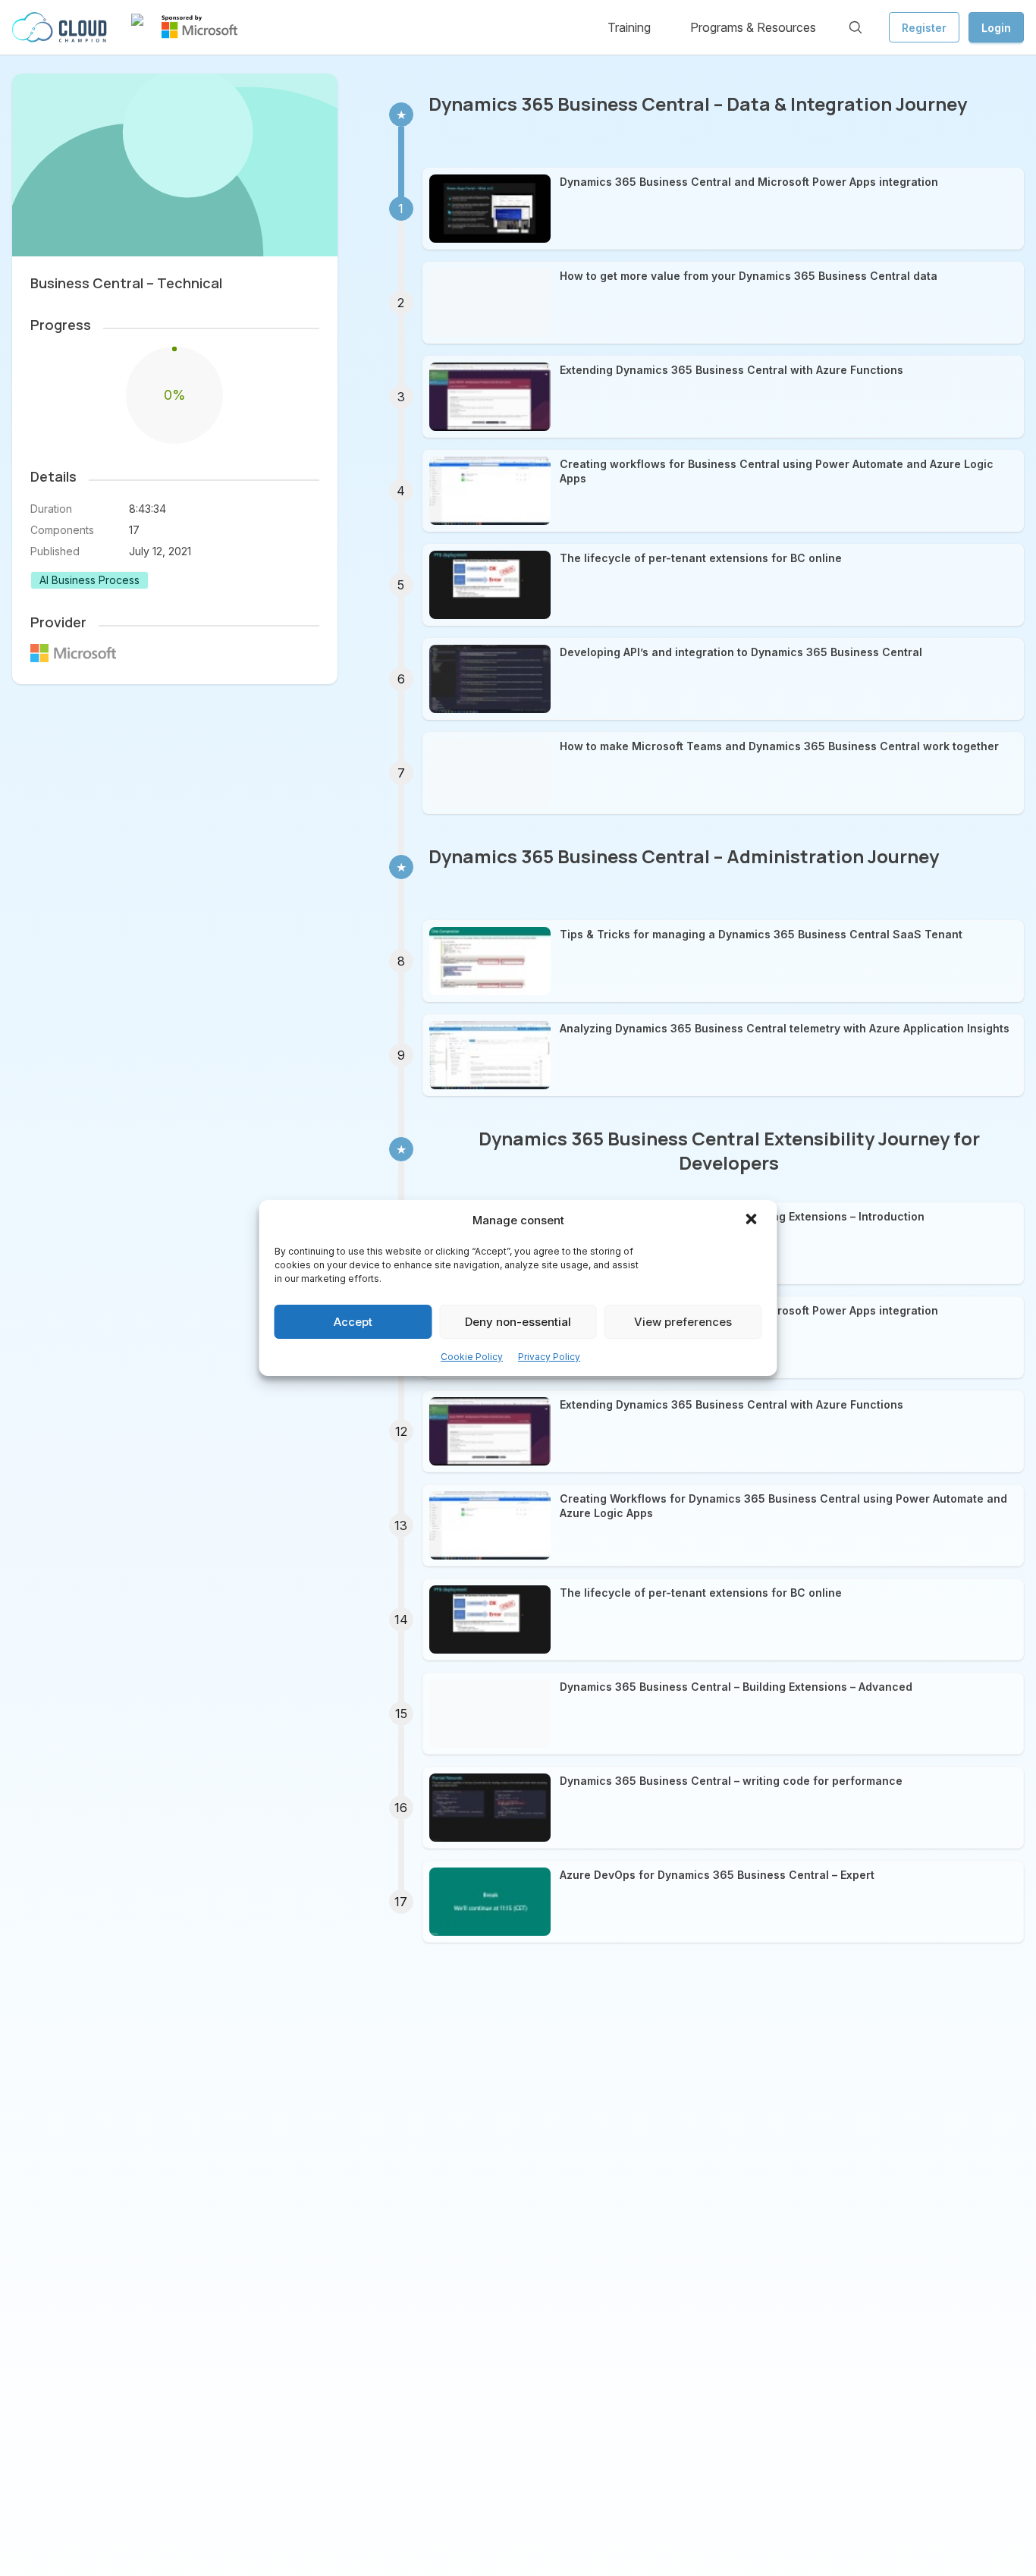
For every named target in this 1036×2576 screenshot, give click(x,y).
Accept (353, 1322)
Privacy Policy (549, 1357)
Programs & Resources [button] (753, 27)
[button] (753, 1220)
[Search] (855, 27)
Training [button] (629, 27)
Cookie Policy (472, 1357)
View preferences (683, 1322)
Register (924, 28)
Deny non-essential (518, 1322)
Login (996, 28)
